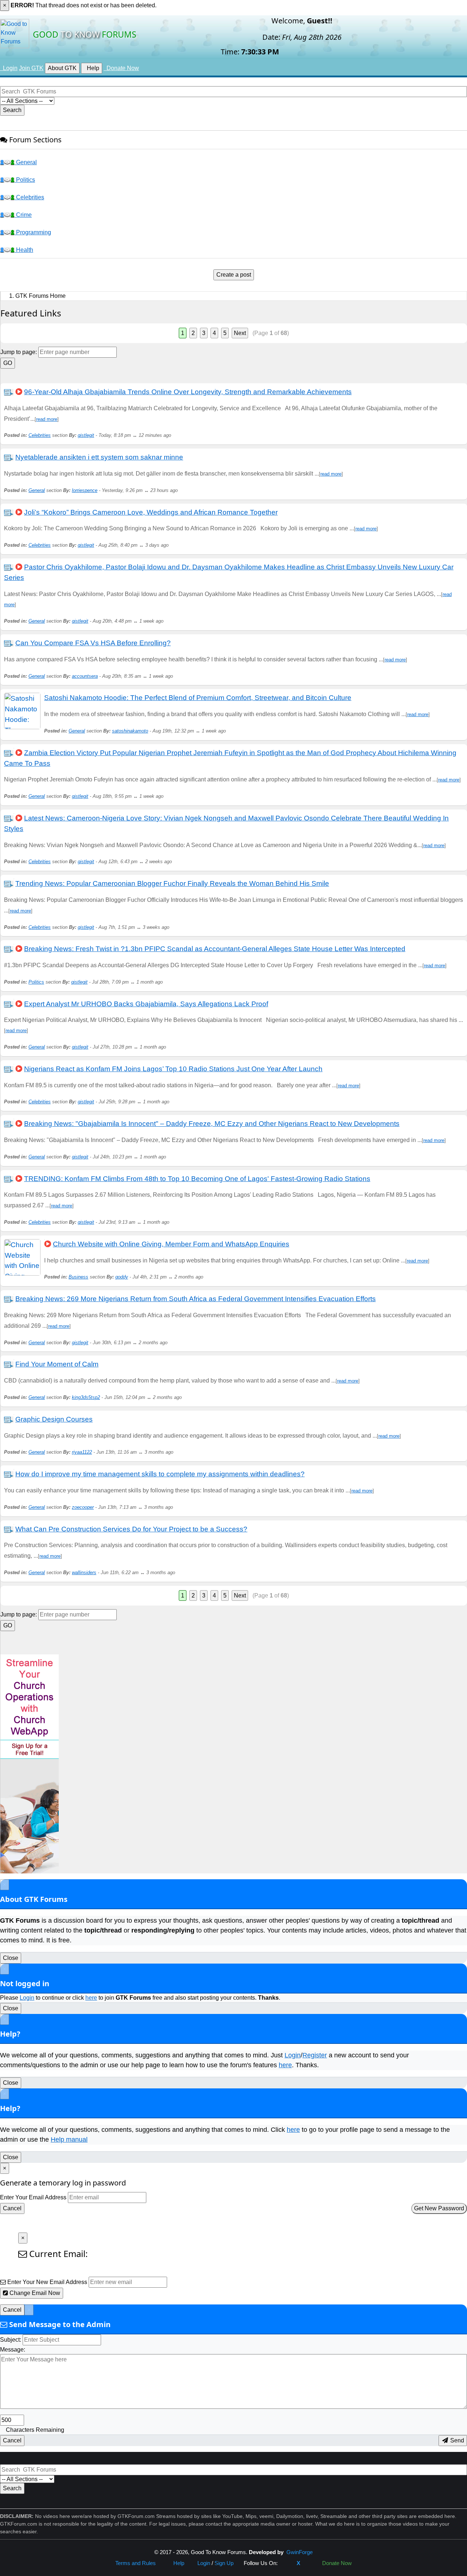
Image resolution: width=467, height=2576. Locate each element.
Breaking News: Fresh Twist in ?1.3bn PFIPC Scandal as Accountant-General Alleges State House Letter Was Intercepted (215, 949)
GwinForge (300, 2552)
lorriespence (85, 490)
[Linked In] (310, 2563)
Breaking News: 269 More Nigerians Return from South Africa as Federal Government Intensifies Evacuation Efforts (196, 1299)
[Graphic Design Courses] (9, 1419)
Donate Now (335, 2563)
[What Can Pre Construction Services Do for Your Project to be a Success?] (9, 1529)
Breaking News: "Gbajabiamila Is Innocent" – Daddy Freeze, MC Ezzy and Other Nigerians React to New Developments (212, 1124)
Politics (25, 180)
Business (78, 1277)
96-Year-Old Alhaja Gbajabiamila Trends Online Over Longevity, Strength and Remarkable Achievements (188, 392)
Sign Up (224, 2563)
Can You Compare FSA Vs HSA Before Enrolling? (93, 643)
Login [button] (9, 68)
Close (11, 1958)
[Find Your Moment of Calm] (9, 1364)
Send (456, 2440)
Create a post (234, 275)
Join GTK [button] (31, 68)
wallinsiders (84, 1572)
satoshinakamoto (130, 731)
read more (47, 419)
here (91, 1998)
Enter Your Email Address (33, 2197)
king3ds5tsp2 (86, 1397)
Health (24, 250)
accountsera (85, 676)
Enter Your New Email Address (47, 2282)
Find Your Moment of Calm (57, 1364)
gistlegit (86, 435)
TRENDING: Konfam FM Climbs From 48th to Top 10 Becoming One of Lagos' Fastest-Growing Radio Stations (197, 1179)
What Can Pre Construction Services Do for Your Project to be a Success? (131, 1529)
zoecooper (83, 1507)
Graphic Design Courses (54, 1419)
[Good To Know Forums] (15, 33)
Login (27, 1998)
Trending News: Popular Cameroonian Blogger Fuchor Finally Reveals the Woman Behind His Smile (172, 883)
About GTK (62, 68)
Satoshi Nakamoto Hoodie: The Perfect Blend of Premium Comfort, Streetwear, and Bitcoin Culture (198, 698)
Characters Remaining (35, 2430)
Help (92, 68)
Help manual (69, 2139)
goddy (122, 1277)
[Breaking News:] (9, 1124)
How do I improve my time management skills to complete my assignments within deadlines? (160, 1474)
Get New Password (439, 2208)
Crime (23, 215)
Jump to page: (19, 352)
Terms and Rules (136, 2563)
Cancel (12, 2208)
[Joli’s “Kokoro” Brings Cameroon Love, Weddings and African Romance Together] (9, 512)
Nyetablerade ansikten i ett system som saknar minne (99, 457)
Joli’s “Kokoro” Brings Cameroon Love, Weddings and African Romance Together (151, 512)
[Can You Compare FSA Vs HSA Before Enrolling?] (9, 643)
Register (315, 2055)
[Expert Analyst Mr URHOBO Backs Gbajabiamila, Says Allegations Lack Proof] (9, 1004)
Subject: (11, 2340)
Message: (13, 2350)
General (26, 162)
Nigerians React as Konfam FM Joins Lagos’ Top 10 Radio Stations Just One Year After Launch (173, 1069)
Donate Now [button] (121, 68)
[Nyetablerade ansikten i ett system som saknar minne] (9, 457)
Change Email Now (34, 2293)
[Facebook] (287, 2563)
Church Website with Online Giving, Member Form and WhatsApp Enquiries (171, 1244)
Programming (33, 232)
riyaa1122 (82, 1452)
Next (240, 333)
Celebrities (29, 197)
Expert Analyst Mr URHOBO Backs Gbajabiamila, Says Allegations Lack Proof (146, 1004)
